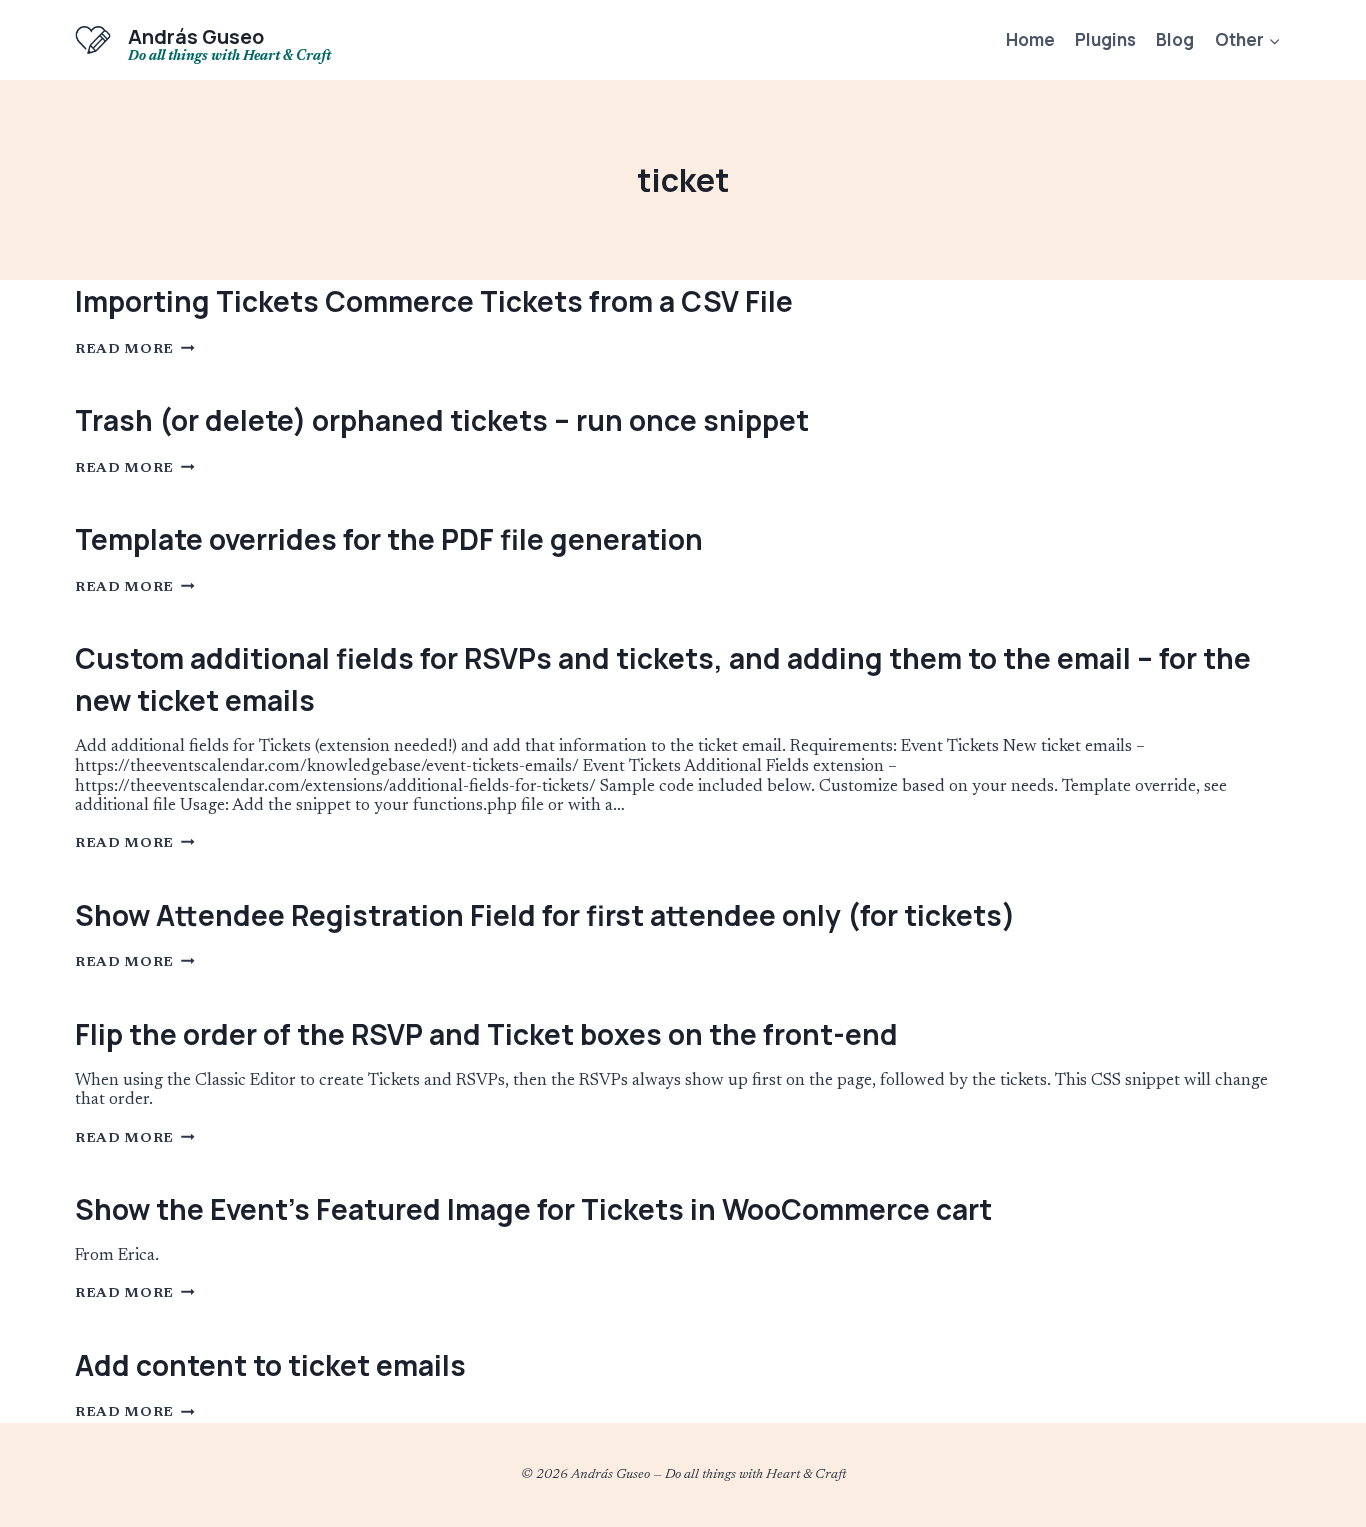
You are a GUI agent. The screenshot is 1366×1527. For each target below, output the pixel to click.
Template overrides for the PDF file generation (389, 539)
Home (1030, 39)
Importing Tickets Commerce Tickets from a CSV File (434, 301)
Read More (135, 350)
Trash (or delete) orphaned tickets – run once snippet (442, 420)
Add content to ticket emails (270, 1365)
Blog (1175, 39)
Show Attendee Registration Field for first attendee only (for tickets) (545, 915)
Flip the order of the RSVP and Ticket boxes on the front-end (486, 1034)
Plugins (1105, 39)
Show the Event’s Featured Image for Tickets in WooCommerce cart (533, 1209)
